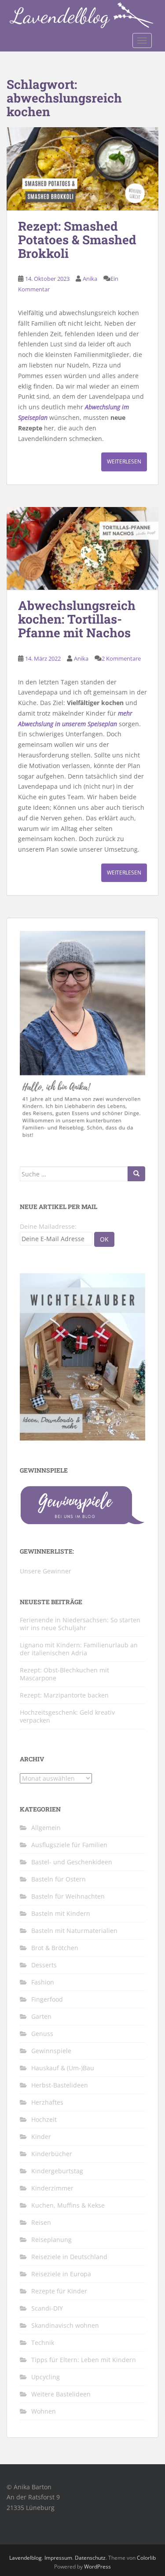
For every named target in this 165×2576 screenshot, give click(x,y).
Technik (43, 2343)
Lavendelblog (26, 2558)
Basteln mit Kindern (61, 1913)
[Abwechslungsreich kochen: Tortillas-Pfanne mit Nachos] (82, 549)
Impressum (58, 2558)
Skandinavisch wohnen (65, 2325)
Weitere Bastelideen (61, 2394)
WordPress (97, 2567)
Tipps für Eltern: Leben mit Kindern (84, 2360)
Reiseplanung (51, 2240)
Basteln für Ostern (59, 1879)
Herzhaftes (47, 2102)
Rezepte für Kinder (59, 2291)
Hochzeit (44, 2119)
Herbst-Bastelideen (60, 2085)
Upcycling (46, 2377)
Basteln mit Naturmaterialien (74, 1931)
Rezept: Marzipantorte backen (64, 1695)
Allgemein (46, 1828)
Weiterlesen (124, 461)
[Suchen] (136, 1174)
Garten (41, 2016)
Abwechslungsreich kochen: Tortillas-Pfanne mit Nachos (77, 619)
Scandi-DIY (47, 2308)
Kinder (41, 2137)
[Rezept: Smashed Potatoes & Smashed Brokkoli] (82, 169)
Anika (90, 279)
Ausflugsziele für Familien (69, 1845)
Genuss (42, 2034)
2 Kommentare (121, 658)
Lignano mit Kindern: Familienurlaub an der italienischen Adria (79, 1649)
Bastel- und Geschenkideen (72, 1862)
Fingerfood (47, 1999)
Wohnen (44, 2411)
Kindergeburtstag (57, 2171)
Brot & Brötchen (55, 1948)
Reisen (41, 2222)
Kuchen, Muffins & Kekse (68, 2205)
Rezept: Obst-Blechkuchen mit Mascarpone (64, 1674)
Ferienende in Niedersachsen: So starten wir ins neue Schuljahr (80, 1624)
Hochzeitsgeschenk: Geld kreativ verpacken (67, 1716)
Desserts (44, 1965)
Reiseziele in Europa (61, 2274)
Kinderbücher (52, 2154)
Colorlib (146, 2558)
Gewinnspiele (51, 2051)
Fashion (43, 1982)
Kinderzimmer (52, 2188)
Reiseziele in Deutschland (69, 2257)
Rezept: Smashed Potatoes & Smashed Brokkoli (77, 240)
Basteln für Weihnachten (68, 1896)
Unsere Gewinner (46, 1571)
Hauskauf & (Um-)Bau (63, 2068)
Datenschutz (90, 2558)
